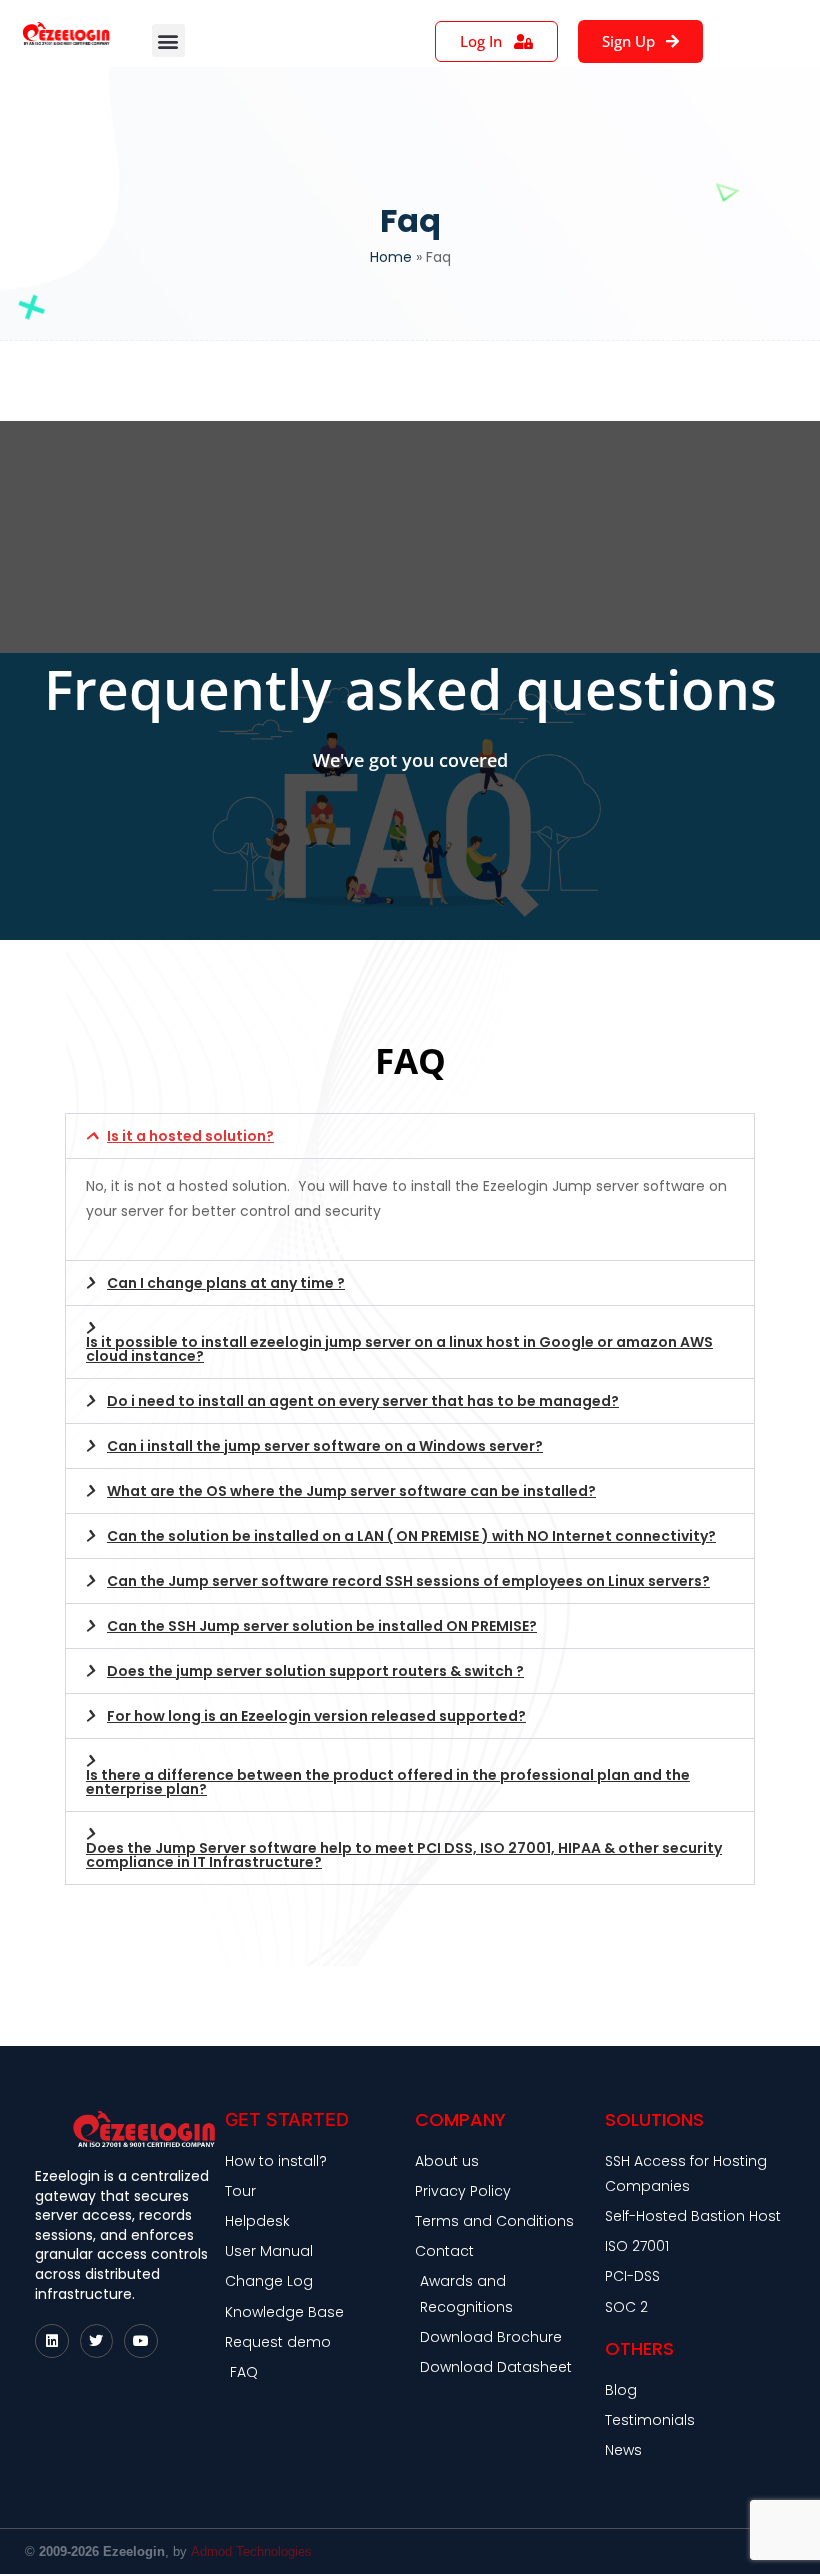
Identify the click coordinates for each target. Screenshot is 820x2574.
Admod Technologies (251, 2551)
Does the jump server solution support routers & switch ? (315, 1671)
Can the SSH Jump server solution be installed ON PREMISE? (322, 1626)
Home (391, 257)
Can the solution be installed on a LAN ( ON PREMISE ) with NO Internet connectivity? (411, 1536)
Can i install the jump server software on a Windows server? (325, 1446)
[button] (168, 40)
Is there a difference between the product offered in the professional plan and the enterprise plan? (388, 1782)
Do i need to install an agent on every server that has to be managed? (363, 1401)
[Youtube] (141, 2341)
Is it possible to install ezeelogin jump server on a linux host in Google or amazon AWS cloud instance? (399, 1349)
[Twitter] (97, 2341)
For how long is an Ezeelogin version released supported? (316, 1716)
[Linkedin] (52, 2341)
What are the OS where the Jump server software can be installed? (351, 1491)
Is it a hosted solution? (190, 1136)
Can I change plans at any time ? (226, 1283)
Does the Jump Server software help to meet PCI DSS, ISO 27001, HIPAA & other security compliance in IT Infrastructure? (404, 1855)
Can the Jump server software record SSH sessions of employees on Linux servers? (408, 1581)
